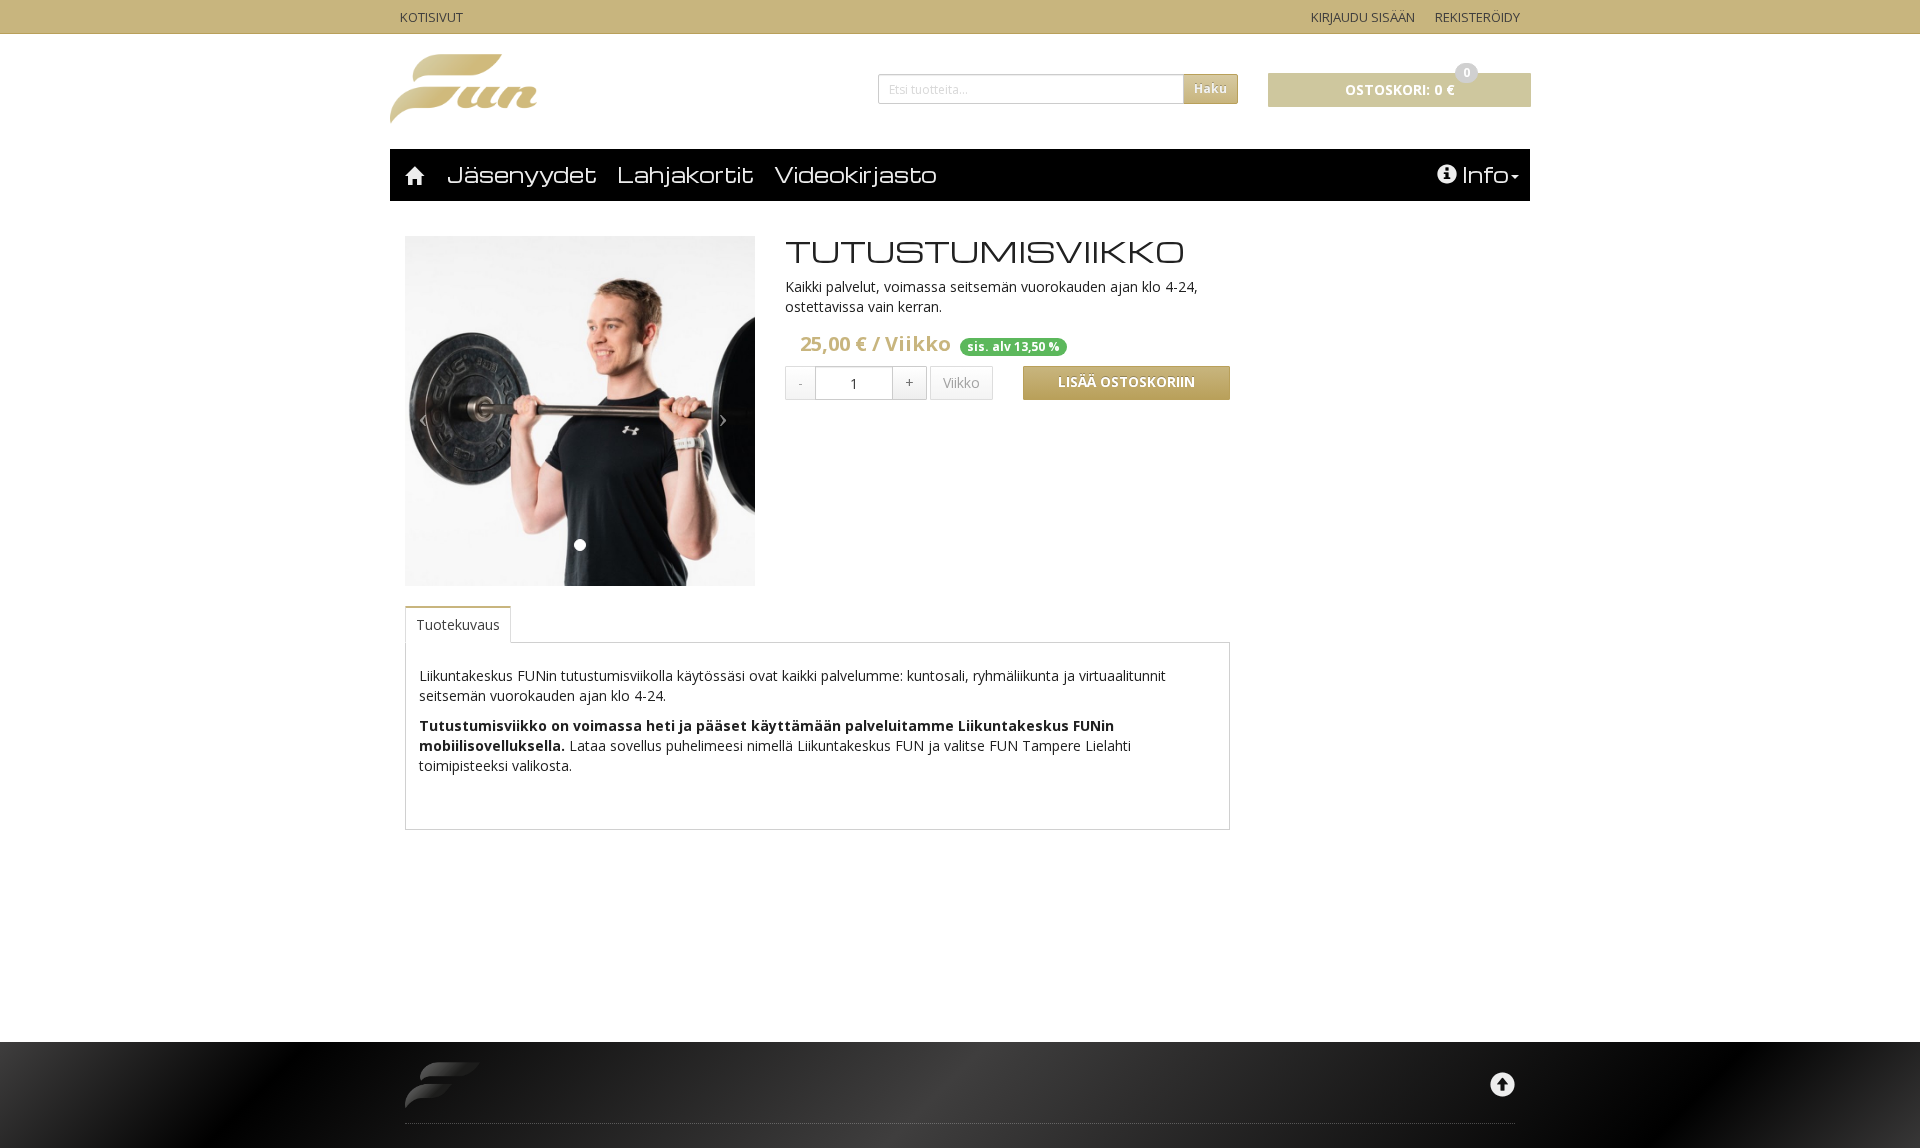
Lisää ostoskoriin (1126, 382)
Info (1485, 174)
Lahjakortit (685, 174)
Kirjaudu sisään (1363, 17)
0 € (1407, 86)
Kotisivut (431, 17)
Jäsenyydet (522, 174)
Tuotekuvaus (458, 624)
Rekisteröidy (1477, 17)
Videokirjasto (855, 174)
